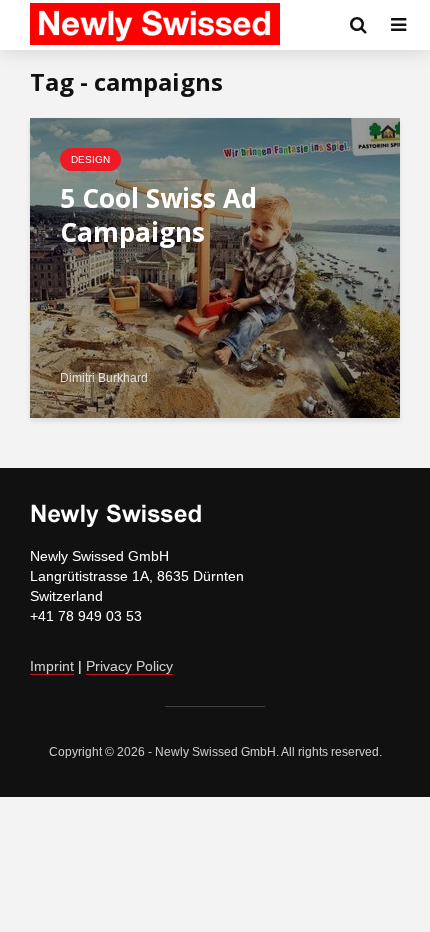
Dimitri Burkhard (104, 378)
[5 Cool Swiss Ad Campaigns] (215, 266)
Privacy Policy (129, 666)
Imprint (52, 666)
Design (90, 159)
